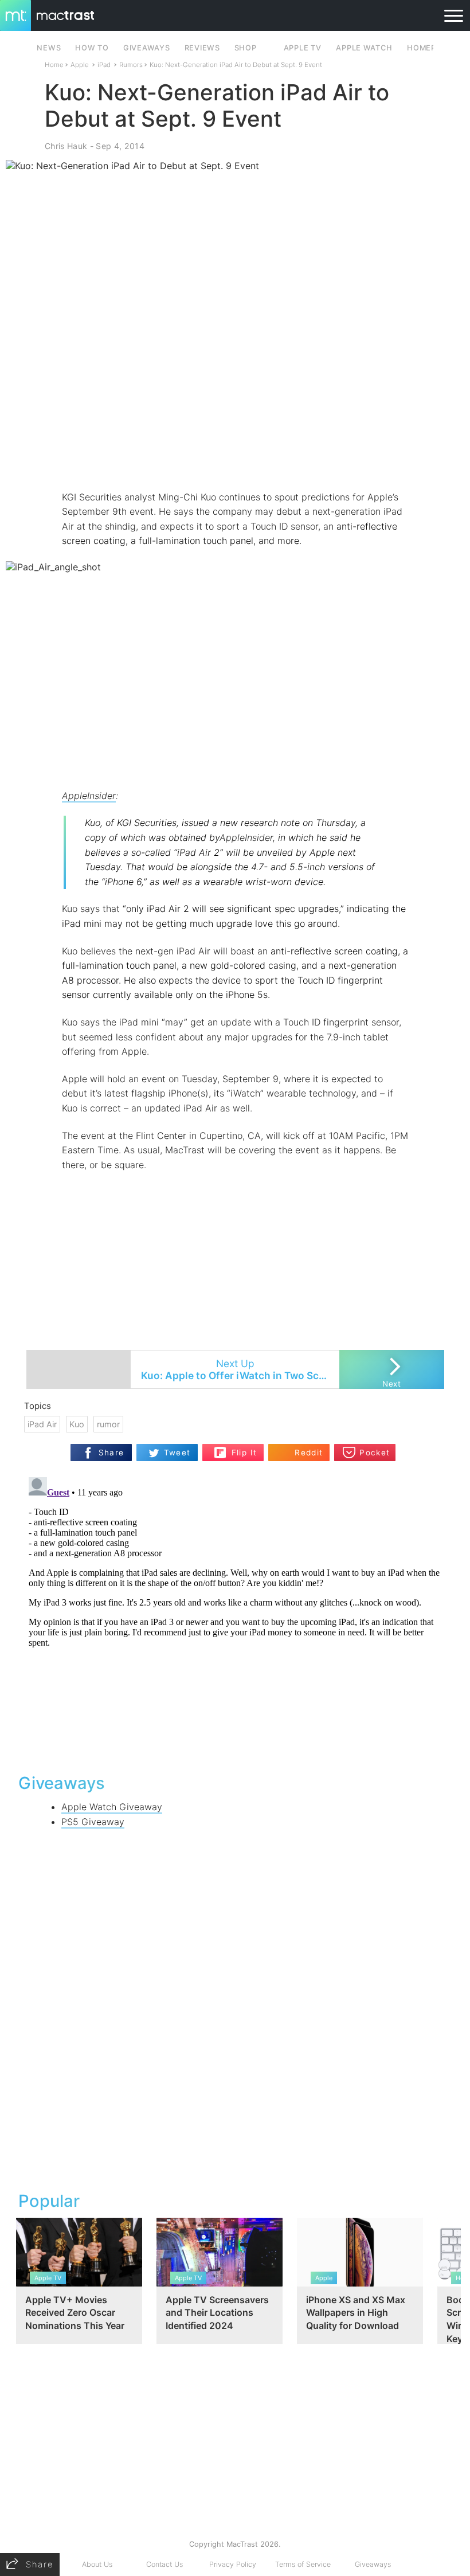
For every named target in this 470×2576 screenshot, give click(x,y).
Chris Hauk (66, 146)
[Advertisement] (235, 456)
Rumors (131, 65)
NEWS (49, 48)
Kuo (77, 1424)
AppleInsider (89, 796)
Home (54, 65)
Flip (238, 1448)
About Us (97, 2564)
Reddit (309, 1453)
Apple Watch (364, 48)
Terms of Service (303, 2564)
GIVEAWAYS (147, 48)
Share (111, 1453)
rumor (108, 1424)
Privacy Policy (233, 2564)
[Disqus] (235, 1616)
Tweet (177, 1453)
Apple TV (303, 48)
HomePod (427, 48)
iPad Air (42, 1424)
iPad (104, 65)
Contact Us (164, 2564)
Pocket (375, 1453)
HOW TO (92, 48)
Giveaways (373, 2564)
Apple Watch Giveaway (112, 1807)
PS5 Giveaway (93, 1822)
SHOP (246, 48)
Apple (80, 65)
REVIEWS (202, 48)
